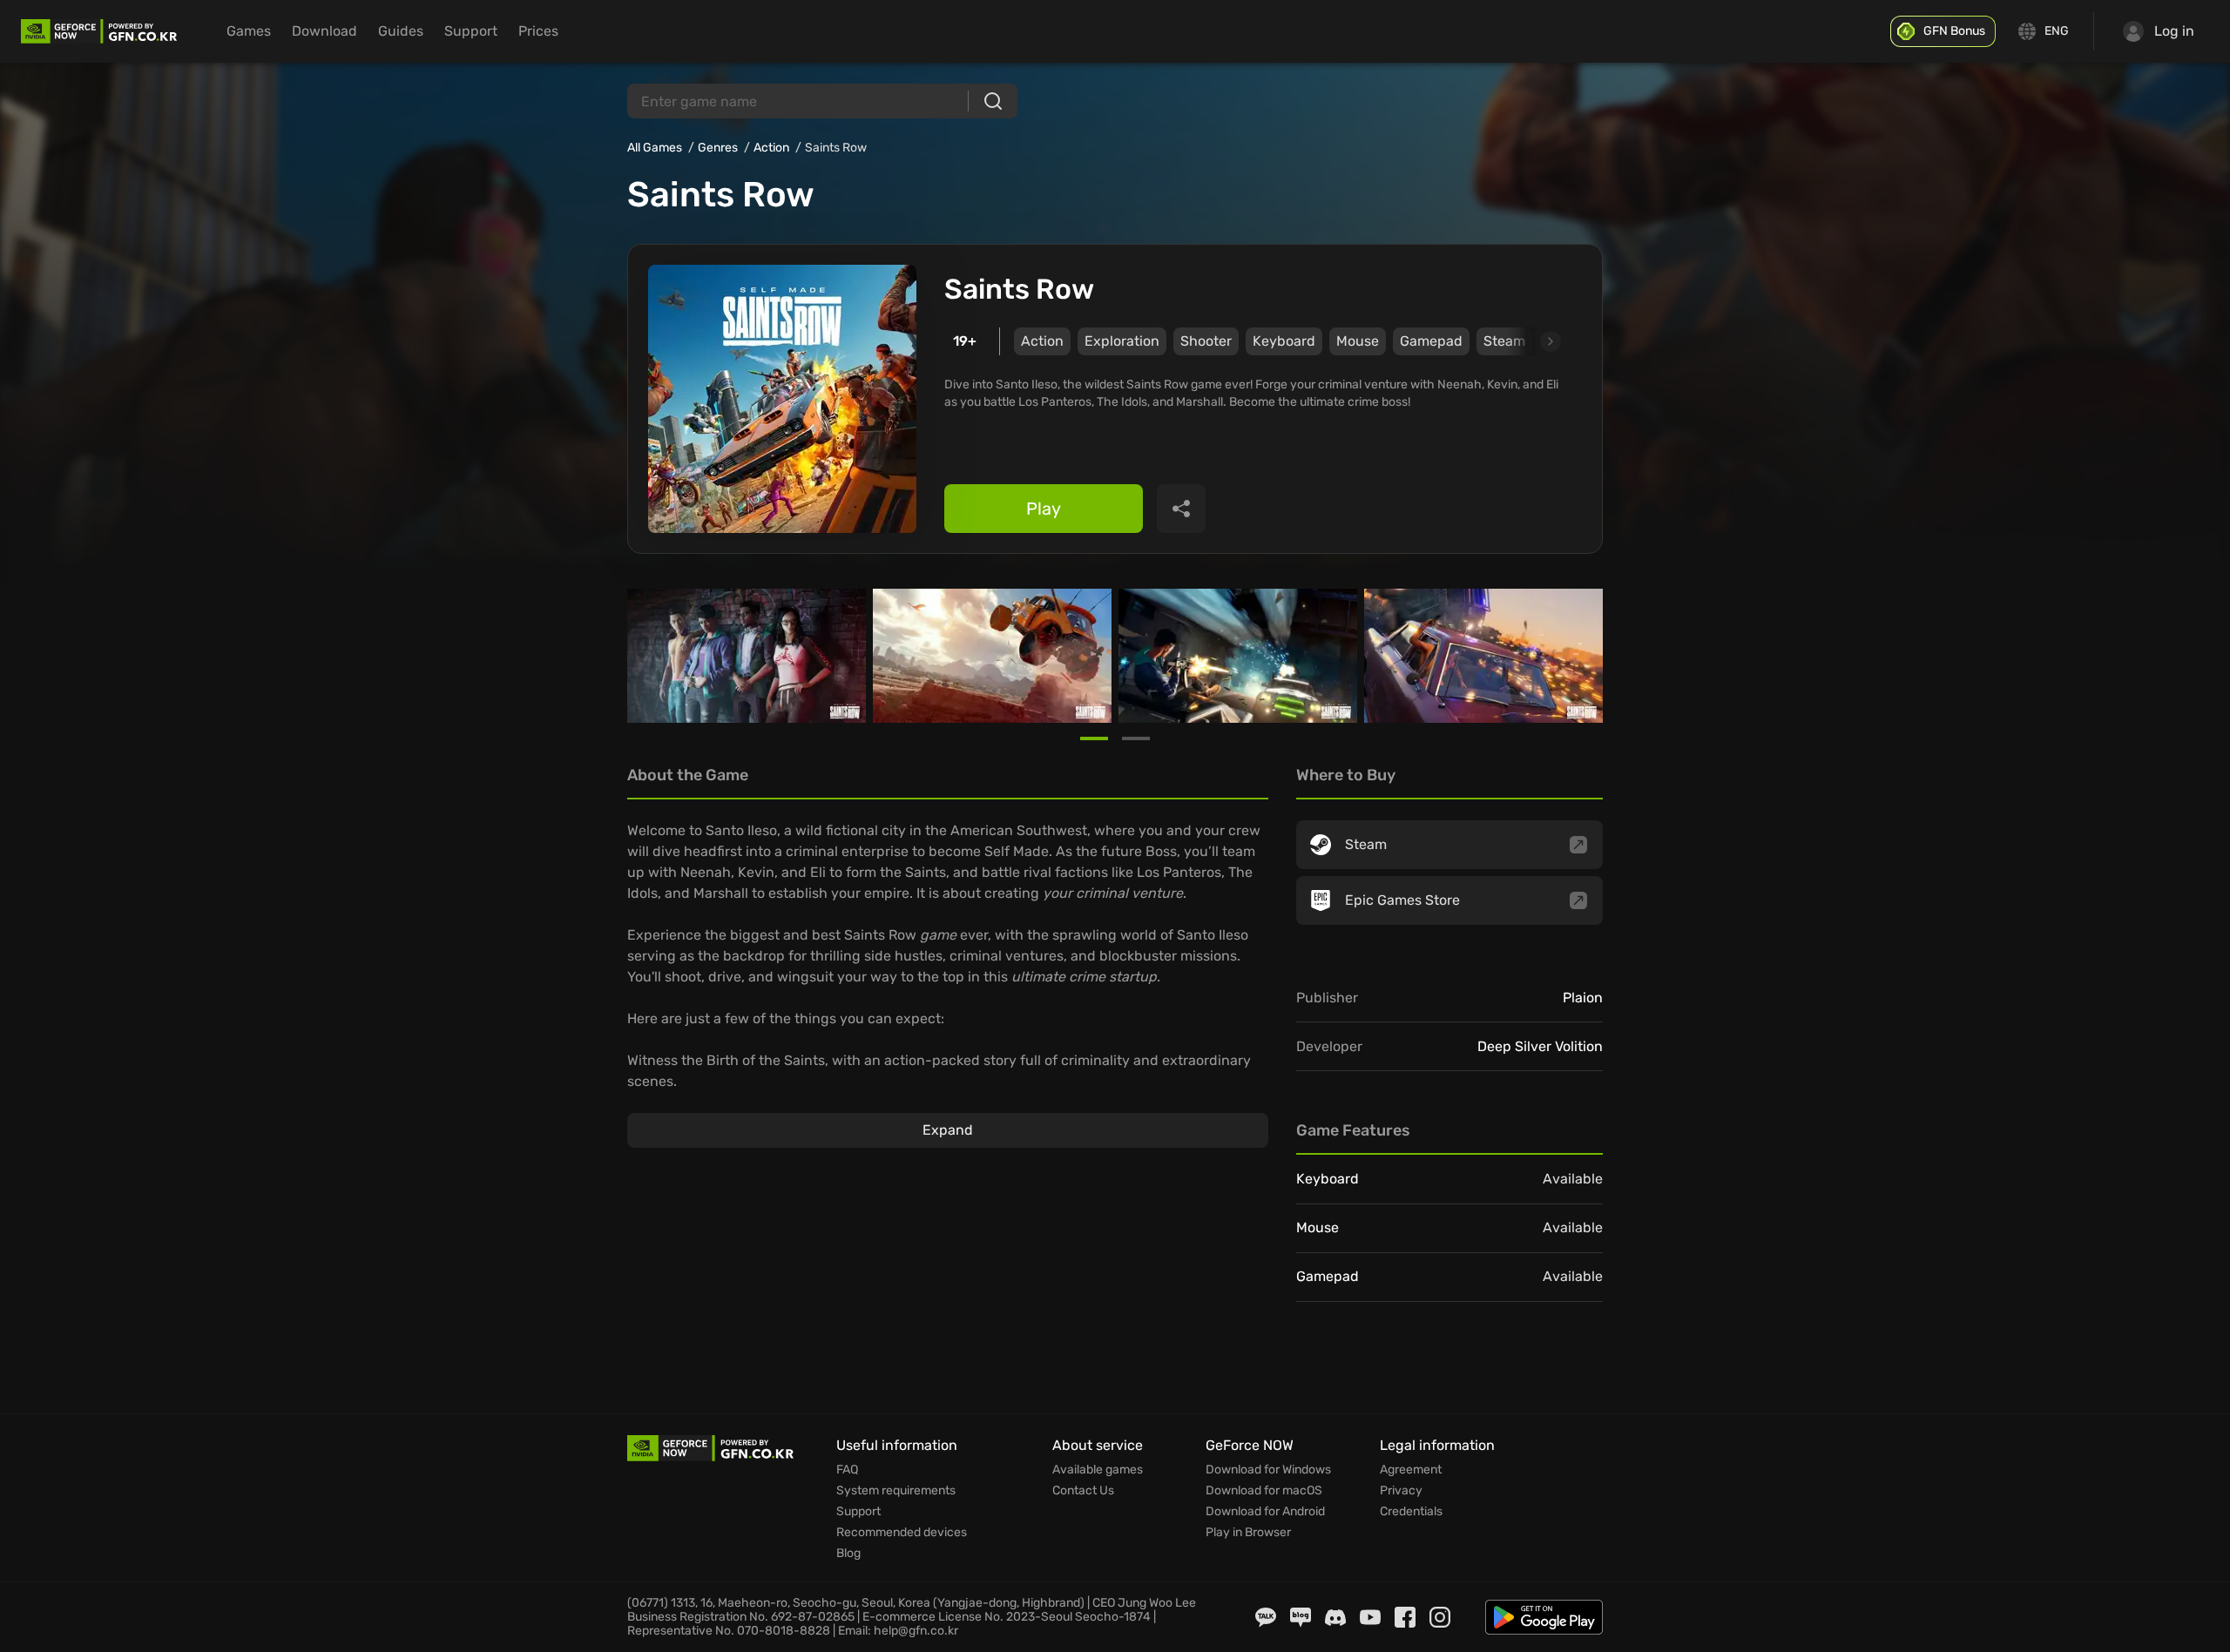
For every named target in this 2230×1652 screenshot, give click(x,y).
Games (249, 31)
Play (1044, 509)
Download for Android (1265, 1512)
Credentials (1411, 1512)
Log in (2174, 31)
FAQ (847, 1470)
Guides (401, 31)
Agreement (1411, 1470)
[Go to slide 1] (1094, 738)
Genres (718, 148)
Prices (538, 31)
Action (771, 148)
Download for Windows (1268, 1470)
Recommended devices (902, 1533)
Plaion (1583, 998)
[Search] (993, 101)
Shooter (1206, 341)
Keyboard (1284, 341)
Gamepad (1431, 341)
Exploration (1122, 341)
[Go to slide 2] (1136, 738)
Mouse (1358, 341)
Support (471, 31)
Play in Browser (1248, 1533)
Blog (848, 1554)
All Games (655, 148)
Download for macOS (1264, 1491)
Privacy (1401, 1491)
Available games (1098, 1470)
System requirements (896, 1491)
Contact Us (1083, 1491)
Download (324, 31)
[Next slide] (1531, 341)
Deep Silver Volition (1540, 1046)
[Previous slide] (648, 656)
